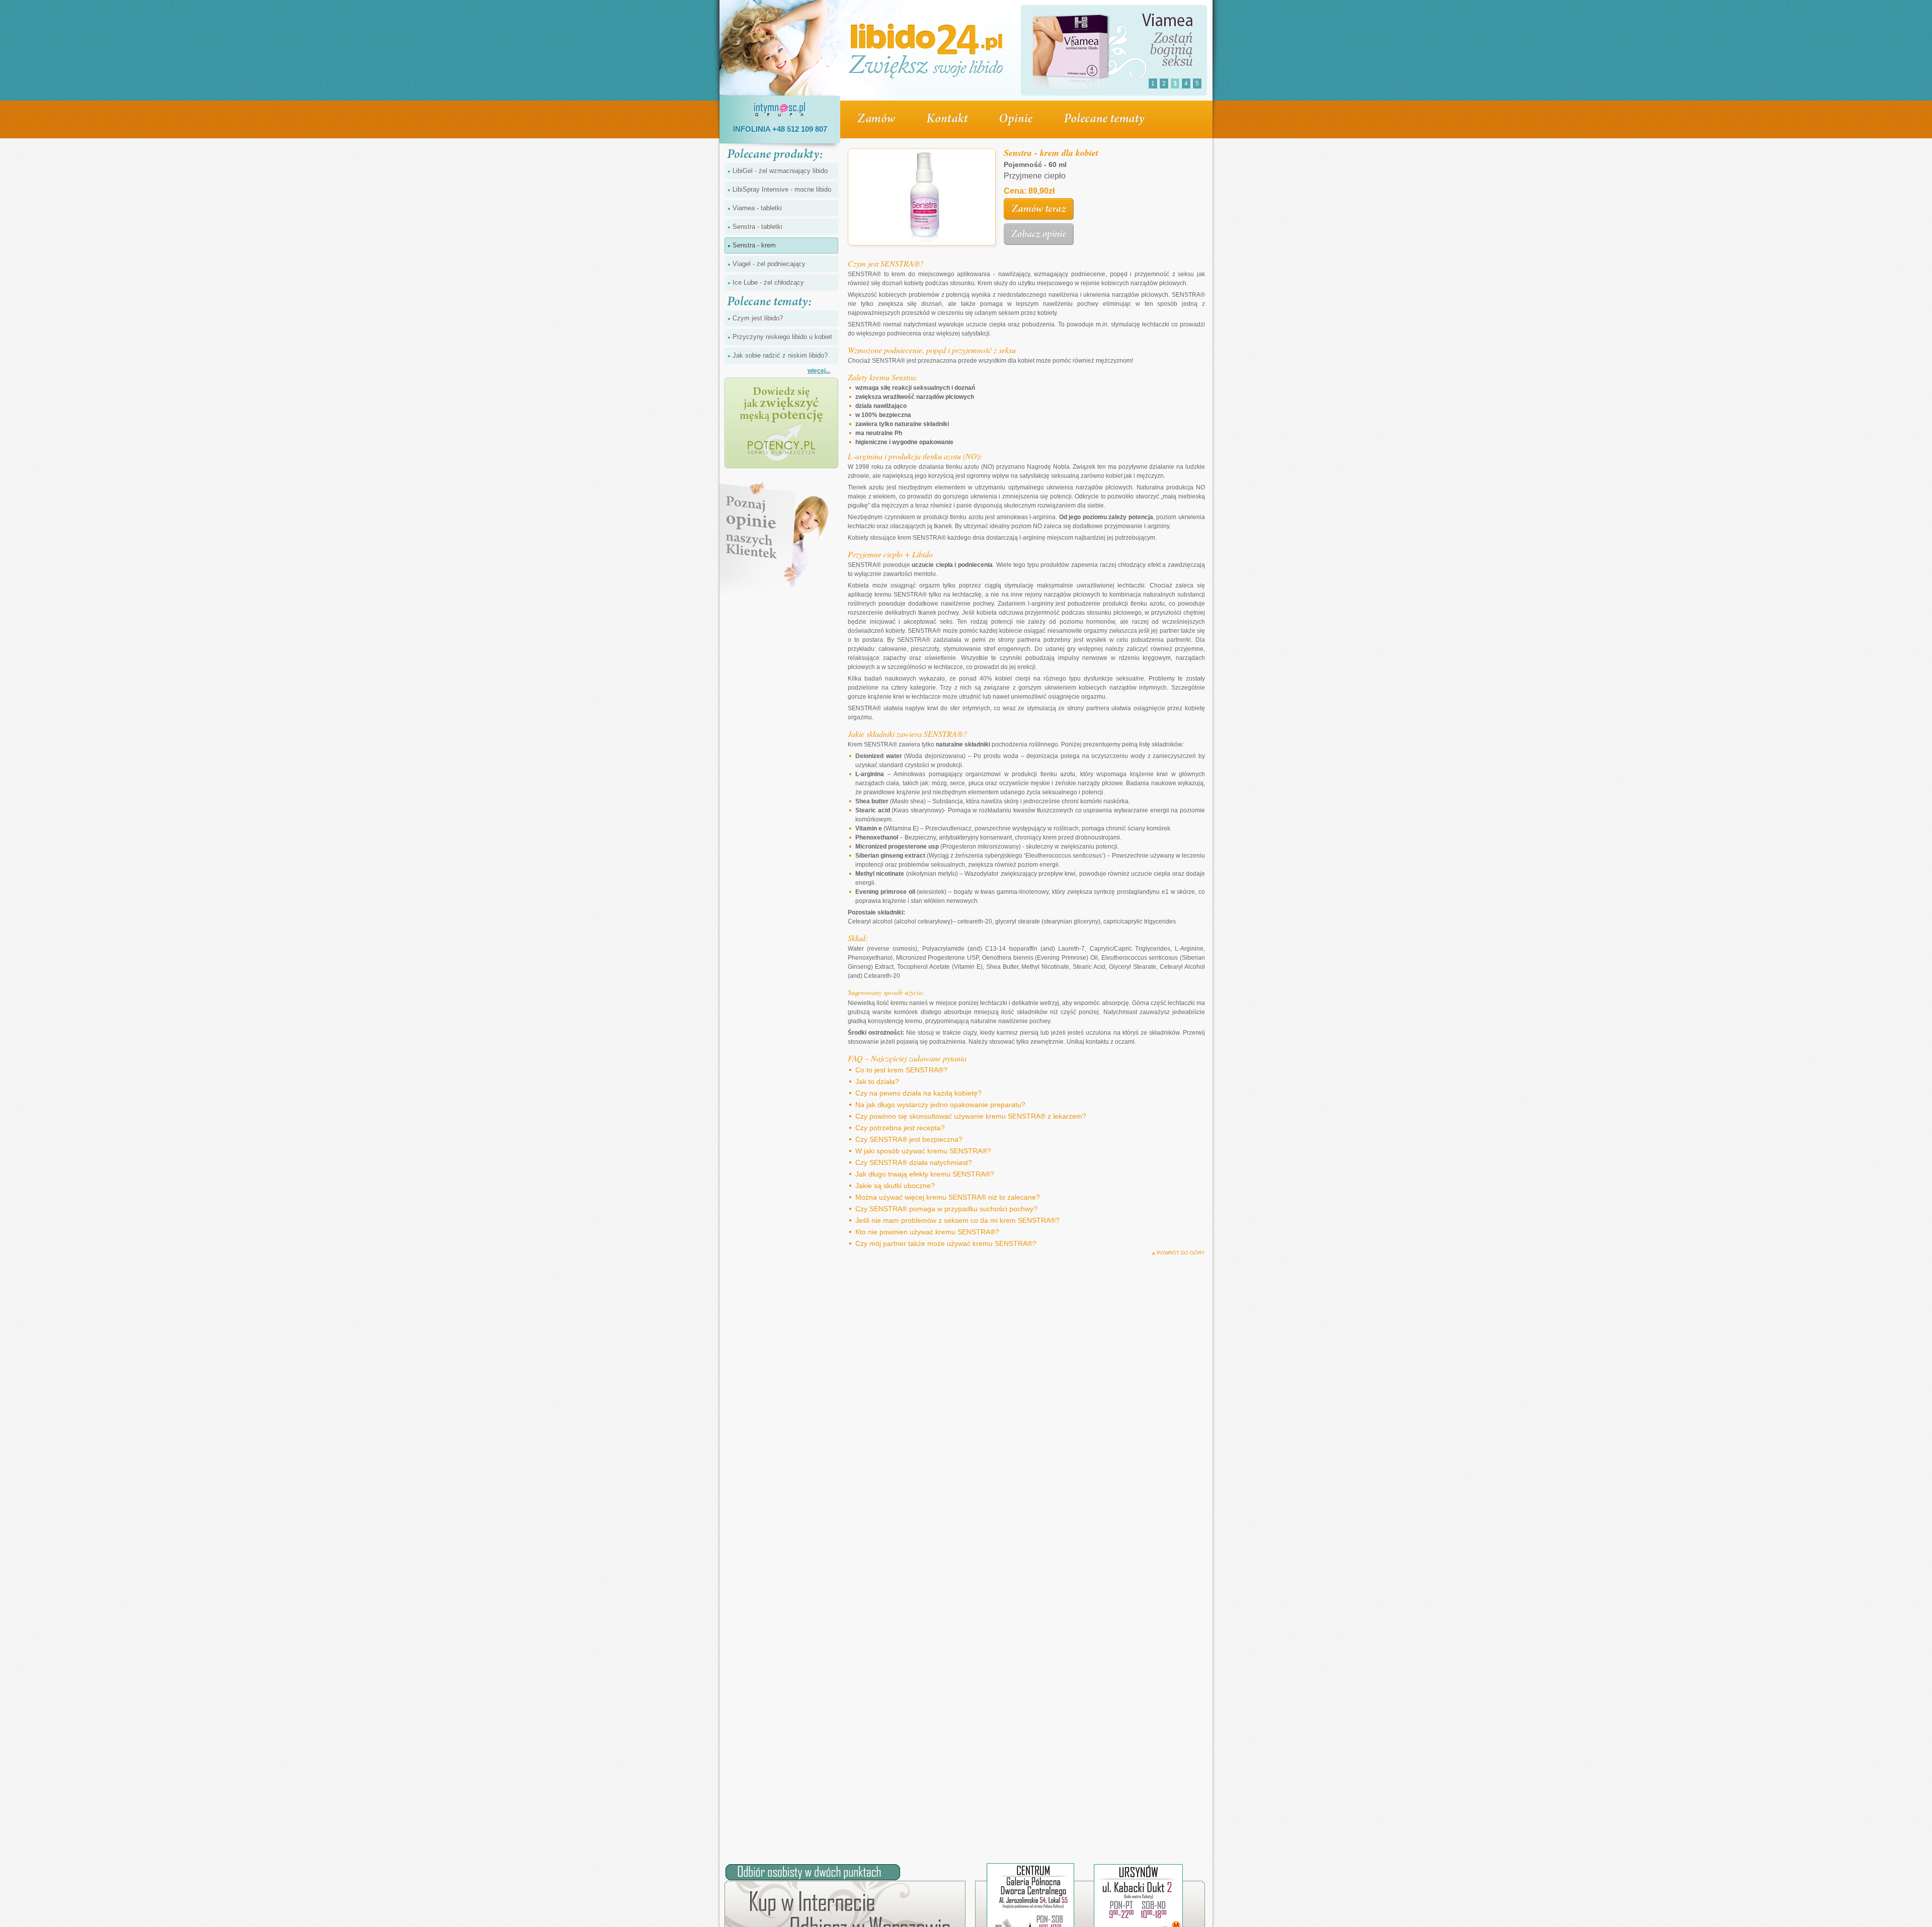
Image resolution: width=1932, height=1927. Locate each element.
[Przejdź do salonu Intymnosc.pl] (923, 199)
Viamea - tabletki (757, 208)
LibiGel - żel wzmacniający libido (780, 171)
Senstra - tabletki (757, 227)
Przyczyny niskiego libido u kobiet (782, 337)
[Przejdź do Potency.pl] (781, 423)
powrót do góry (1181, 1253)
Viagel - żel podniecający (769, 264)
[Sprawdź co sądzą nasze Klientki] (775, 538)
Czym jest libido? (758, 318)
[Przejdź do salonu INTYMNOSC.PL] (780, 110)
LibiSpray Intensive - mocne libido (782, 189)
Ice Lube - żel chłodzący (768, 282)
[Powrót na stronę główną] (926, 50)
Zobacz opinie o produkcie (1039, 234)
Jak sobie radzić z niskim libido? (780, 355)
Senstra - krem (754, 245)
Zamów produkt (1039, 209)
